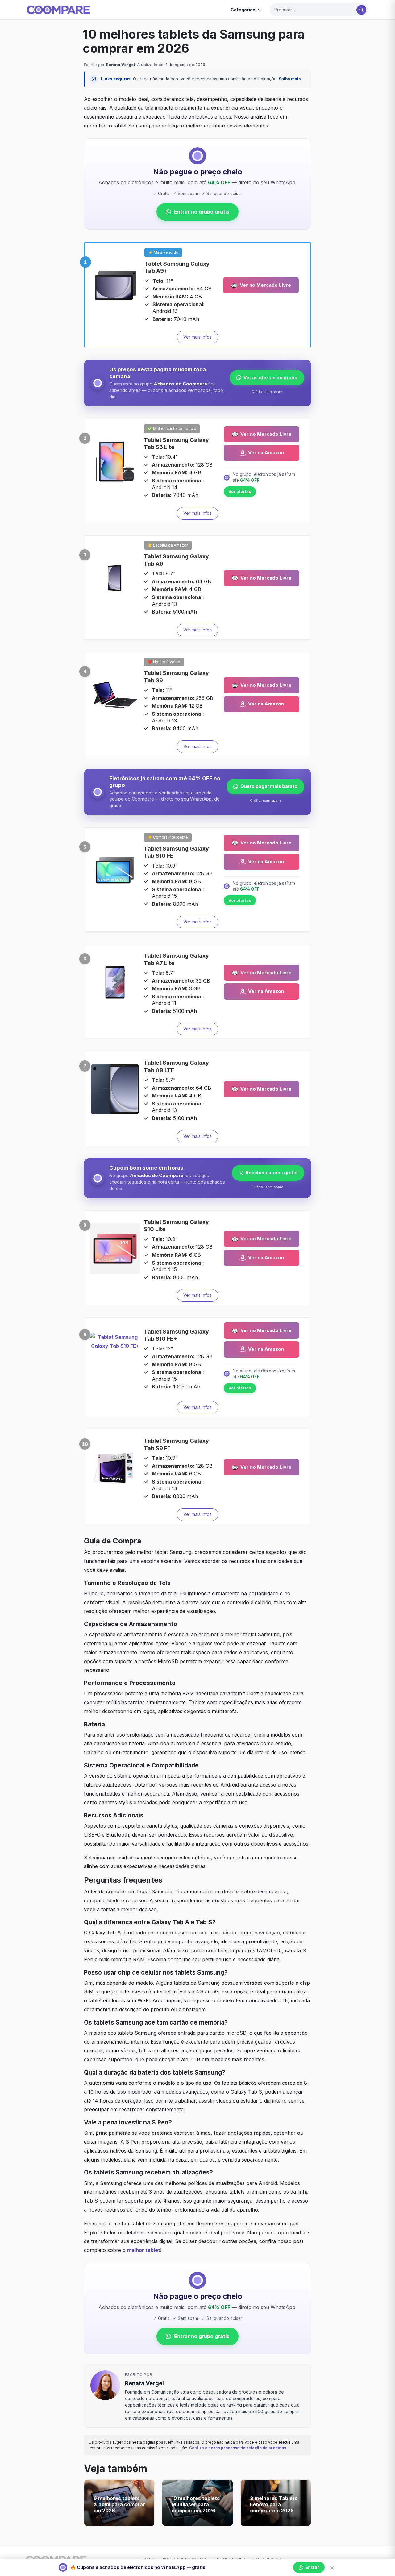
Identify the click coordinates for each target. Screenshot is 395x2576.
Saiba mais (290, 79)
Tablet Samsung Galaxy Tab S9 (176, 676)
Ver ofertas (240, 491)
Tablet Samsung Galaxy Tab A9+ (177, 267)
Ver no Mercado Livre (265, 285)
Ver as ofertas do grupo (270, 378)
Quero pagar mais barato (269, 786)
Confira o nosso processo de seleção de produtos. (238, 2448)
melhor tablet (144, 2250)
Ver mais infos (197, 337)
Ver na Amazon (266, 453)
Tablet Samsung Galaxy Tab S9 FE (176, 1444)
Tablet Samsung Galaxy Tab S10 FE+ (176, 1335)
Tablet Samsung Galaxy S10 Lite (176, 1226)
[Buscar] (361, 10)
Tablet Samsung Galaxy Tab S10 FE (176, 852)
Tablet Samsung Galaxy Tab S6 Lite (176, 443)
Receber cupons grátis (272, 1173)
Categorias (243, 10)
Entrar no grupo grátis (202, 212)
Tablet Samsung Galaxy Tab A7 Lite (176, 959)
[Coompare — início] (58, 10)
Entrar (312, 2567)
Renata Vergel (120, 65)
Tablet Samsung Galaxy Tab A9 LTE (176, 1066)
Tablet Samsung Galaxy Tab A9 (176, 560)
